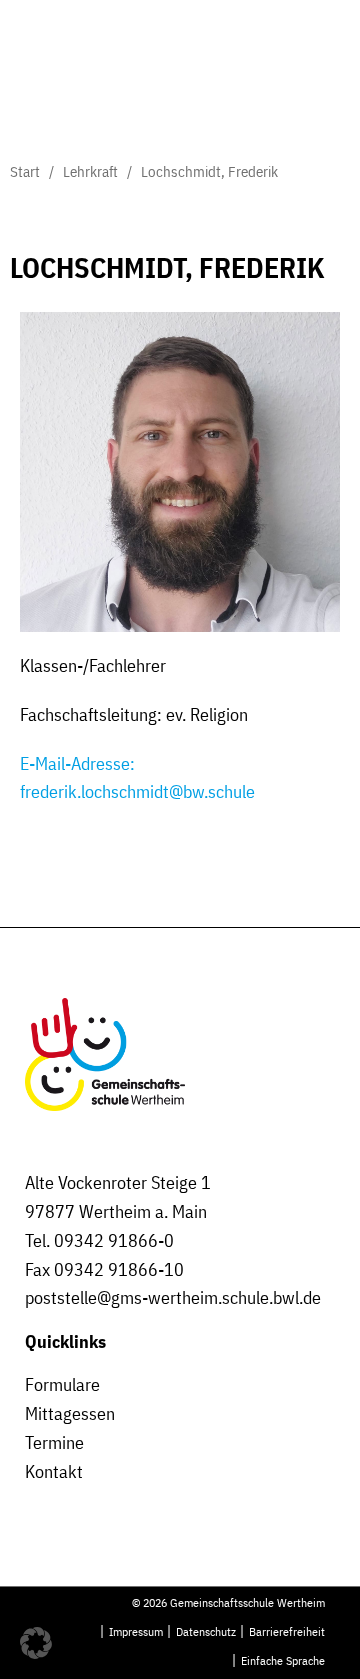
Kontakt (54, 1471)
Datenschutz (206, 1631)
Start (25, 171)
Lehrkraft (90, 171)
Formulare (62, 1384)
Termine (54, 1442)
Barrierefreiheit (287, 1631)
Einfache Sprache (283, 1660)
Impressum (136, 1631)
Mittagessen (70, 1413)
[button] (36, 1643)
